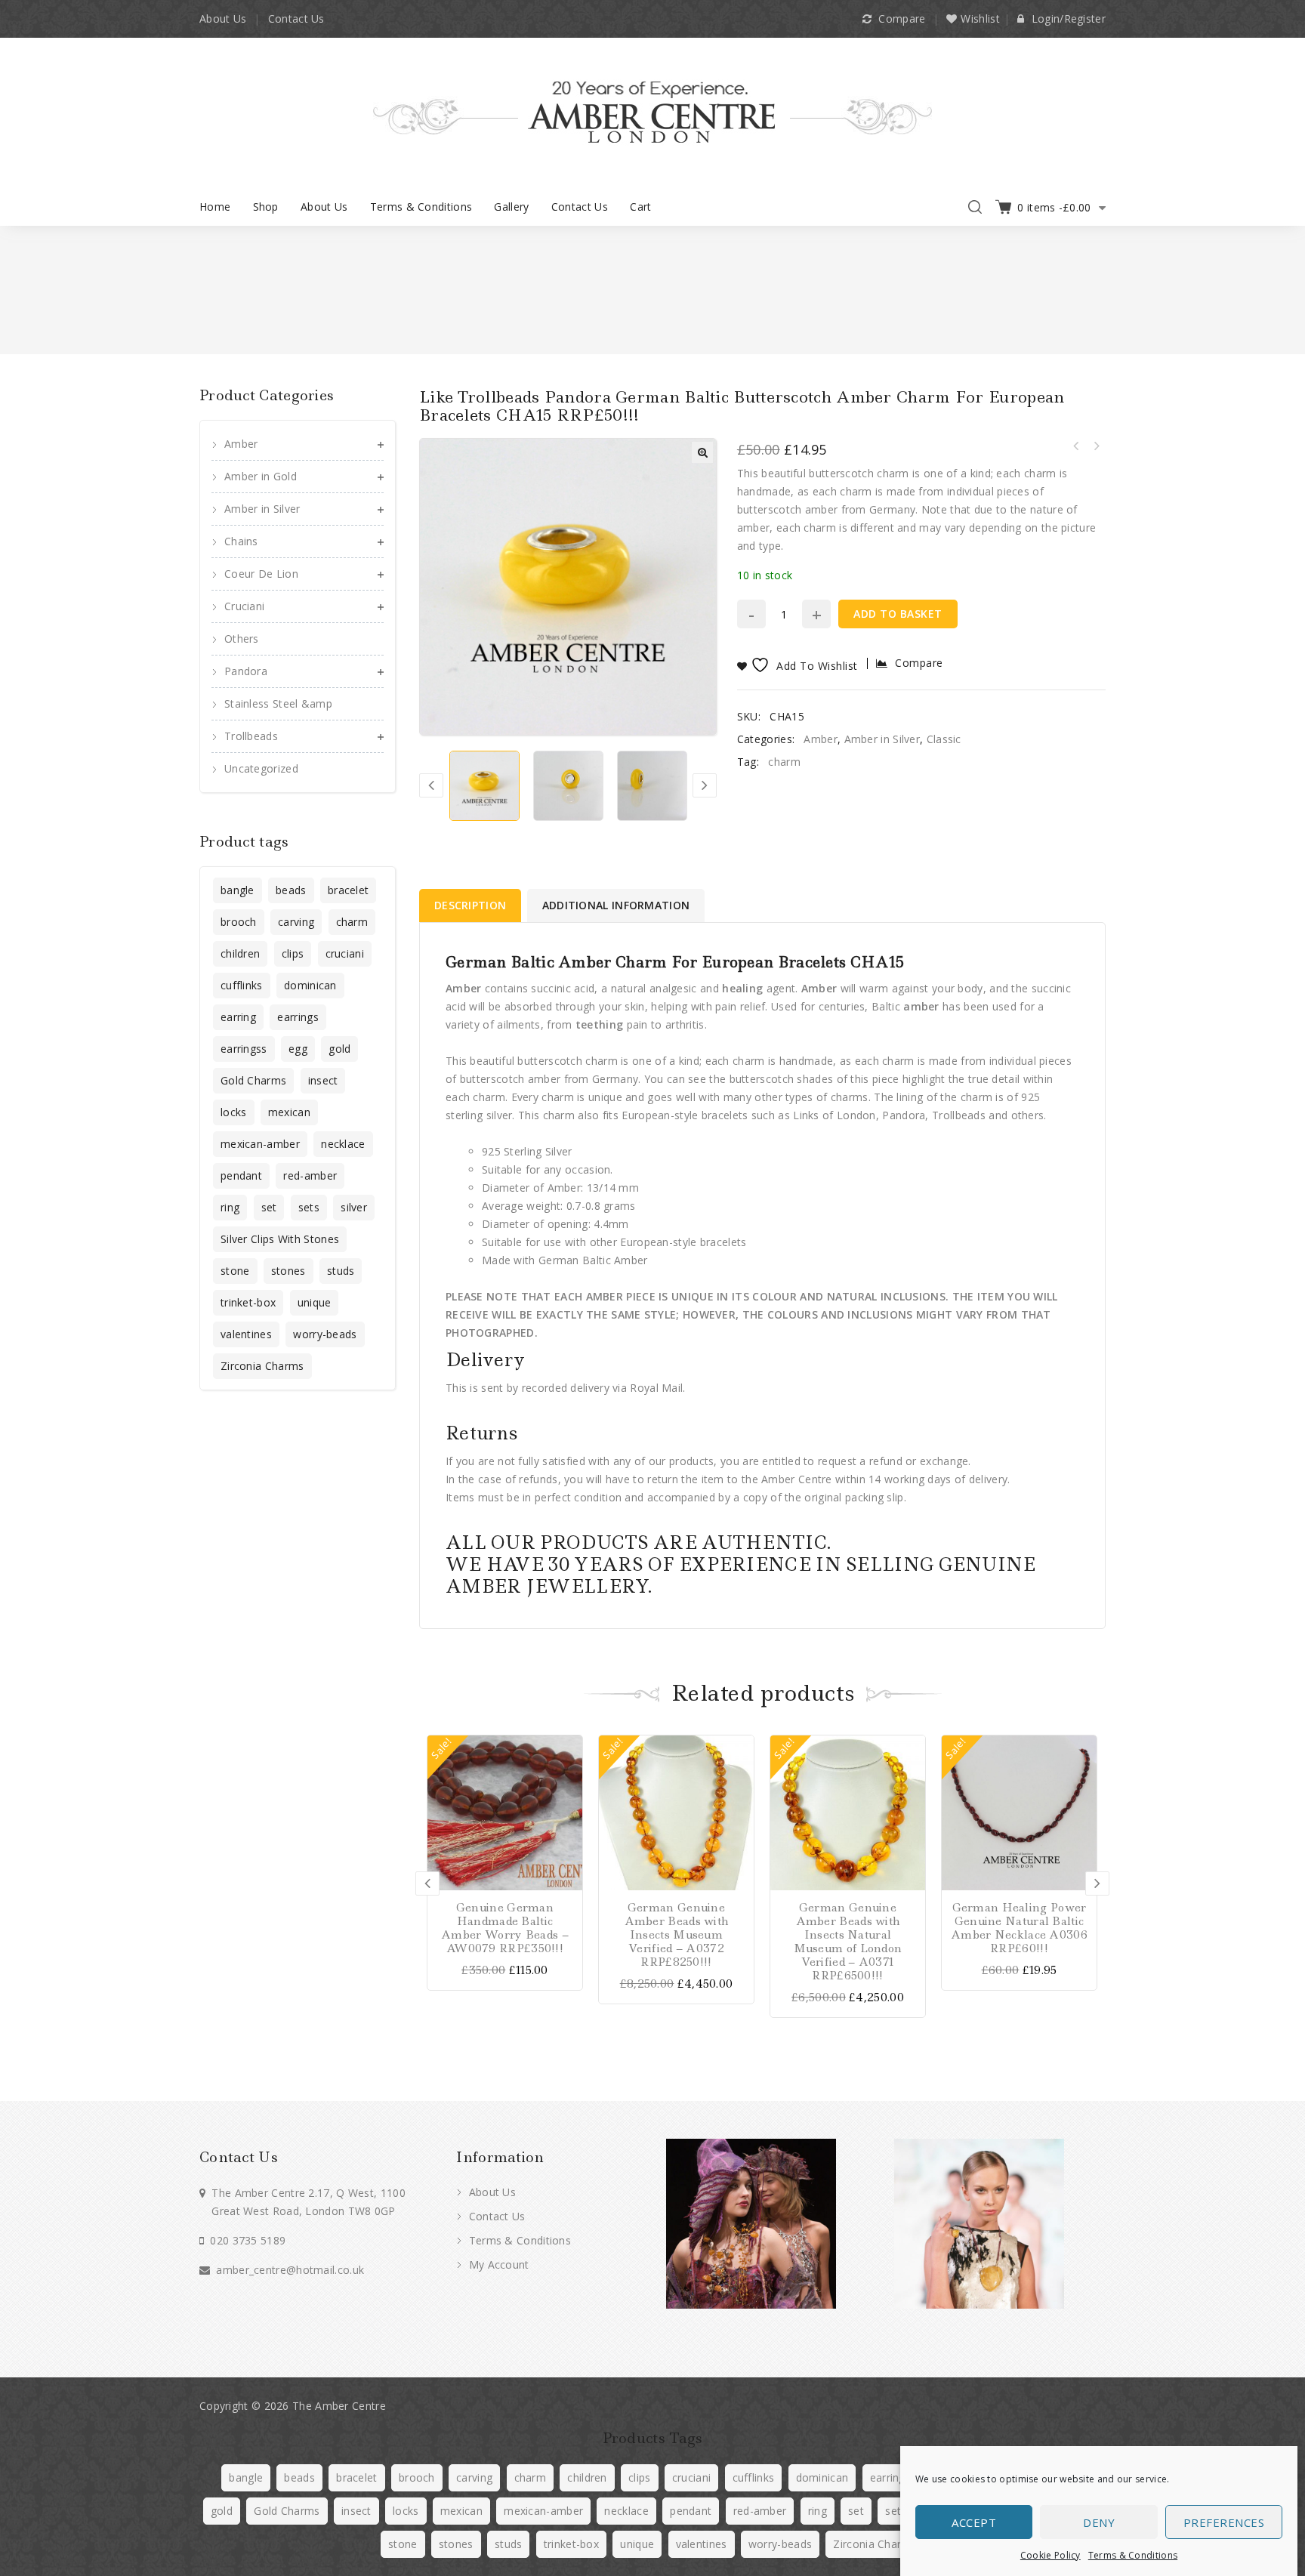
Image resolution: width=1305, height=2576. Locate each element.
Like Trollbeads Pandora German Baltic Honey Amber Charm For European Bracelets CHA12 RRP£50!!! (1096, 446)
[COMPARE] (569, 1775)
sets (309, 1207)
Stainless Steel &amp (278, 703)
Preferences (1224, 2522)
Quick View (569, 1828)
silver (354, 1207)
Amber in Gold (261, 476)
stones (288, 1271)
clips (293, 953)
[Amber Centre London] (652, 111)
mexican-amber (260, 1144)
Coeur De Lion (261, 574)
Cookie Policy (1050, 2555)
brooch (239, 922)
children (240, 953)
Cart (640, 207)
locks (234, 1112)
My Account (497, 2264)
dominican (310, 985)
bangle (238, 890)
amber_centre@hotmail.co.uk (290, 2270)
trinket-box (248, 1302)
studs (341, 1271)
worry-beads (325, 1334)
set (269, 1207)
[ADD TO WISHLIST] (569, 1802)
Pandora (246, 671)
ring (230, 1207)
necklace (343, 1144)
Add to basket (898, 614)
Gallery (511, 207)
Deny (1099, 2522)
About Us (223, 19)
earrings (298, 1017)
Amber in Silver (882, 739)
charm (784, 762)
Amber (821, 739)
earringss (244, 1049)
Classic (944, 739)
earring (238, 1017)
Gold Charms (253, 1080)
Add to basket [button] (569, 1749)
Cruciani (244, 606)
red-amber (310, 1175)
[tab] (471, 905)
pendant (241, 1175)
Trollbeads (251, 736)
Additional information (616, 905)
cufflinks (242, 985)
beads (291, 890)
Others (242, 639)
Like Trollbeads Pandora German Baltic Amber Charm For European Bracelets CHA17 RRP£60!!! (1076, 446)
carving (296, 922)
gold (339, 1049)
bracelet (348, 890)
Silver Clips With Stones (280, 1239)
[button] (702, 452)
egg (298, 1049)
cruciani (345, 953)
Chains (241, 541)
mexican (289, 1112)
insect (323, 1080)
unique (315, 1302)
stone (235, 1271)
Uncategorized (261, 768)
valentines (246, 1334)
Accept (974, 2522)
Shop (266, 207)
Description (470, 905)
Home (215, 207)
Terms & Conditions (1133, 2555)
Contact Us (296, 19)
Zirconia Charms (262, 1366)
